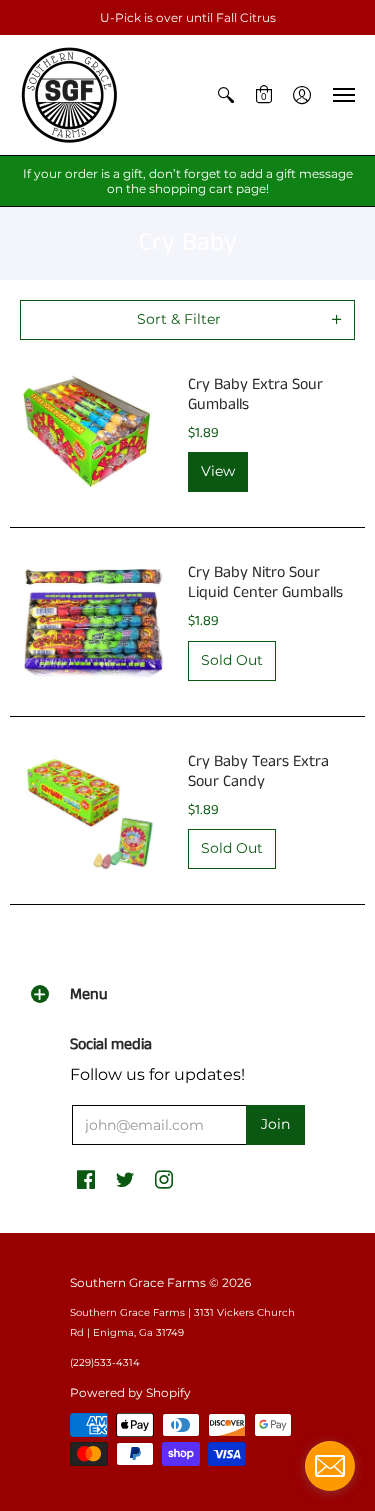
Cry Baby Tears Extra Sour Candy (258, 771)
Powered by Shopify (130, 1392)
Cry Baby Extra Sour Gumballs (255, 394)
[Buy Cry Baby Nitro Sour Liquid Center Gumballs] (94, 622)
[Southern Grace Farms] (70, 95)
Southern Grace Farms (138, 1282)
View (218, 471)
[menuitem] (226, 95)
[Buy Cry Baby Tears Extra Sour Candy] (94, 811)
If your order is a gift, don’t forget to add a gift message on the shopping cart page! (188, 181)
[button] (226, 95)
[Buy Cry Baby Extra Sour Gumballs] (94, 434)
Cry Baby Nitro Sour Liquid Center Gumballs (265, 582)
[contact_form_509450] (330, 1466)
